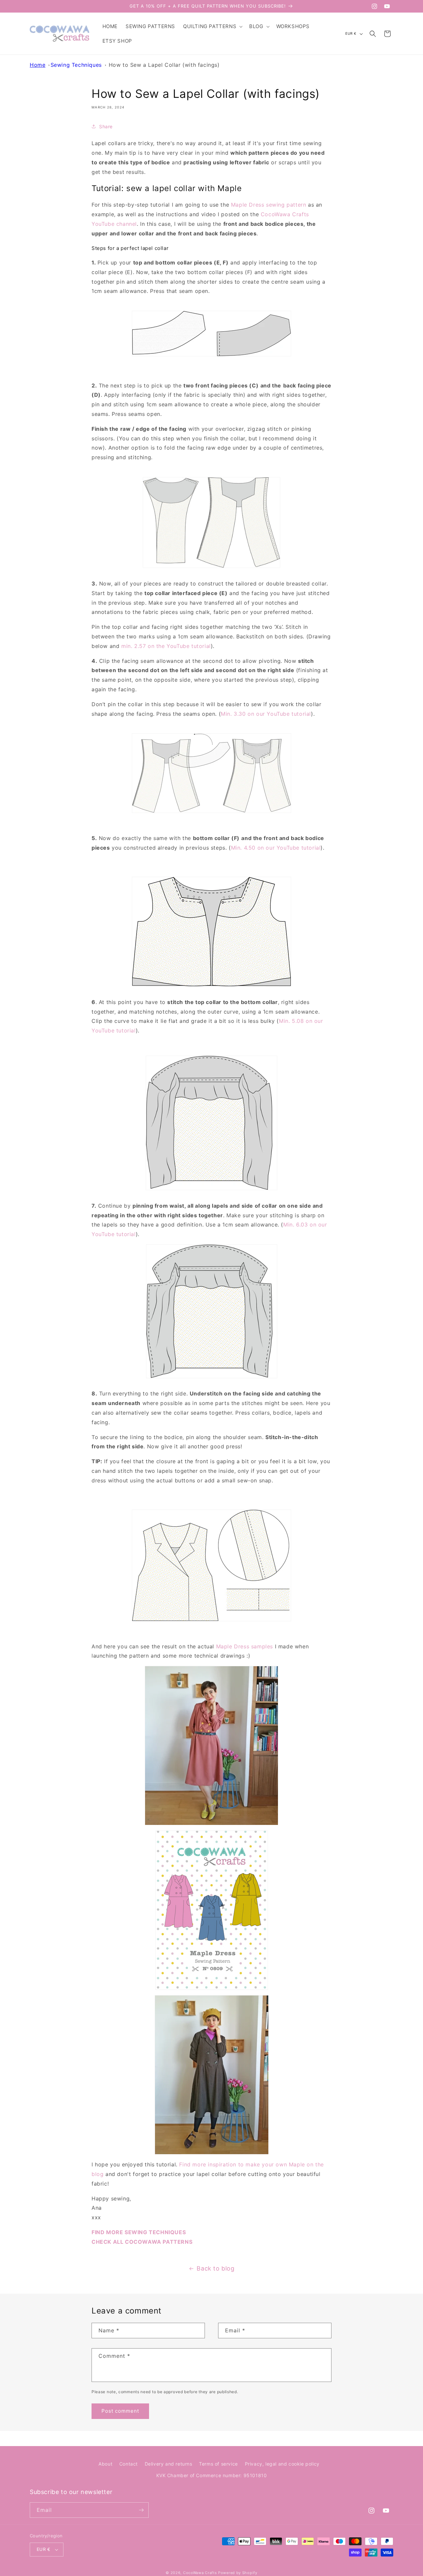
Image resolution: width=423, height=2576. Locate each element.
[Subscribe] (141, 2510)
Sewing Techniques (76, 65)
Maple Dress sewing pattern (269, 205)
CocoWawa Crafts (200, 2573)
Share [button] (106, 126)
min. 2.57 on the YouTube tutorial (166, 646)
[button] (212, 26)
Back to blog (215, 2268)
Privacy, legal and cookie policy (282, 2464)
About (105, 2464)
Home (38, 65)
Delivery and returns (169, 2464)
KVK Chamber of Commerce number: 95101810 (212, 2476)
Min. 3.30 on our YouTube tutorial (266, 714)
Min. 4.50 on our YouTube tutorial (276, 848)
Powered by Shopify (238, 2573)
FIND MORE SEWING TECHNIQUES (139, 2232)
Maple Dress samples (245, 1646)
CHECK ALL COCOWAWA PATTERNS (142, 2242)
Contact (129, 2464)
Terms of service (218, 2464)
